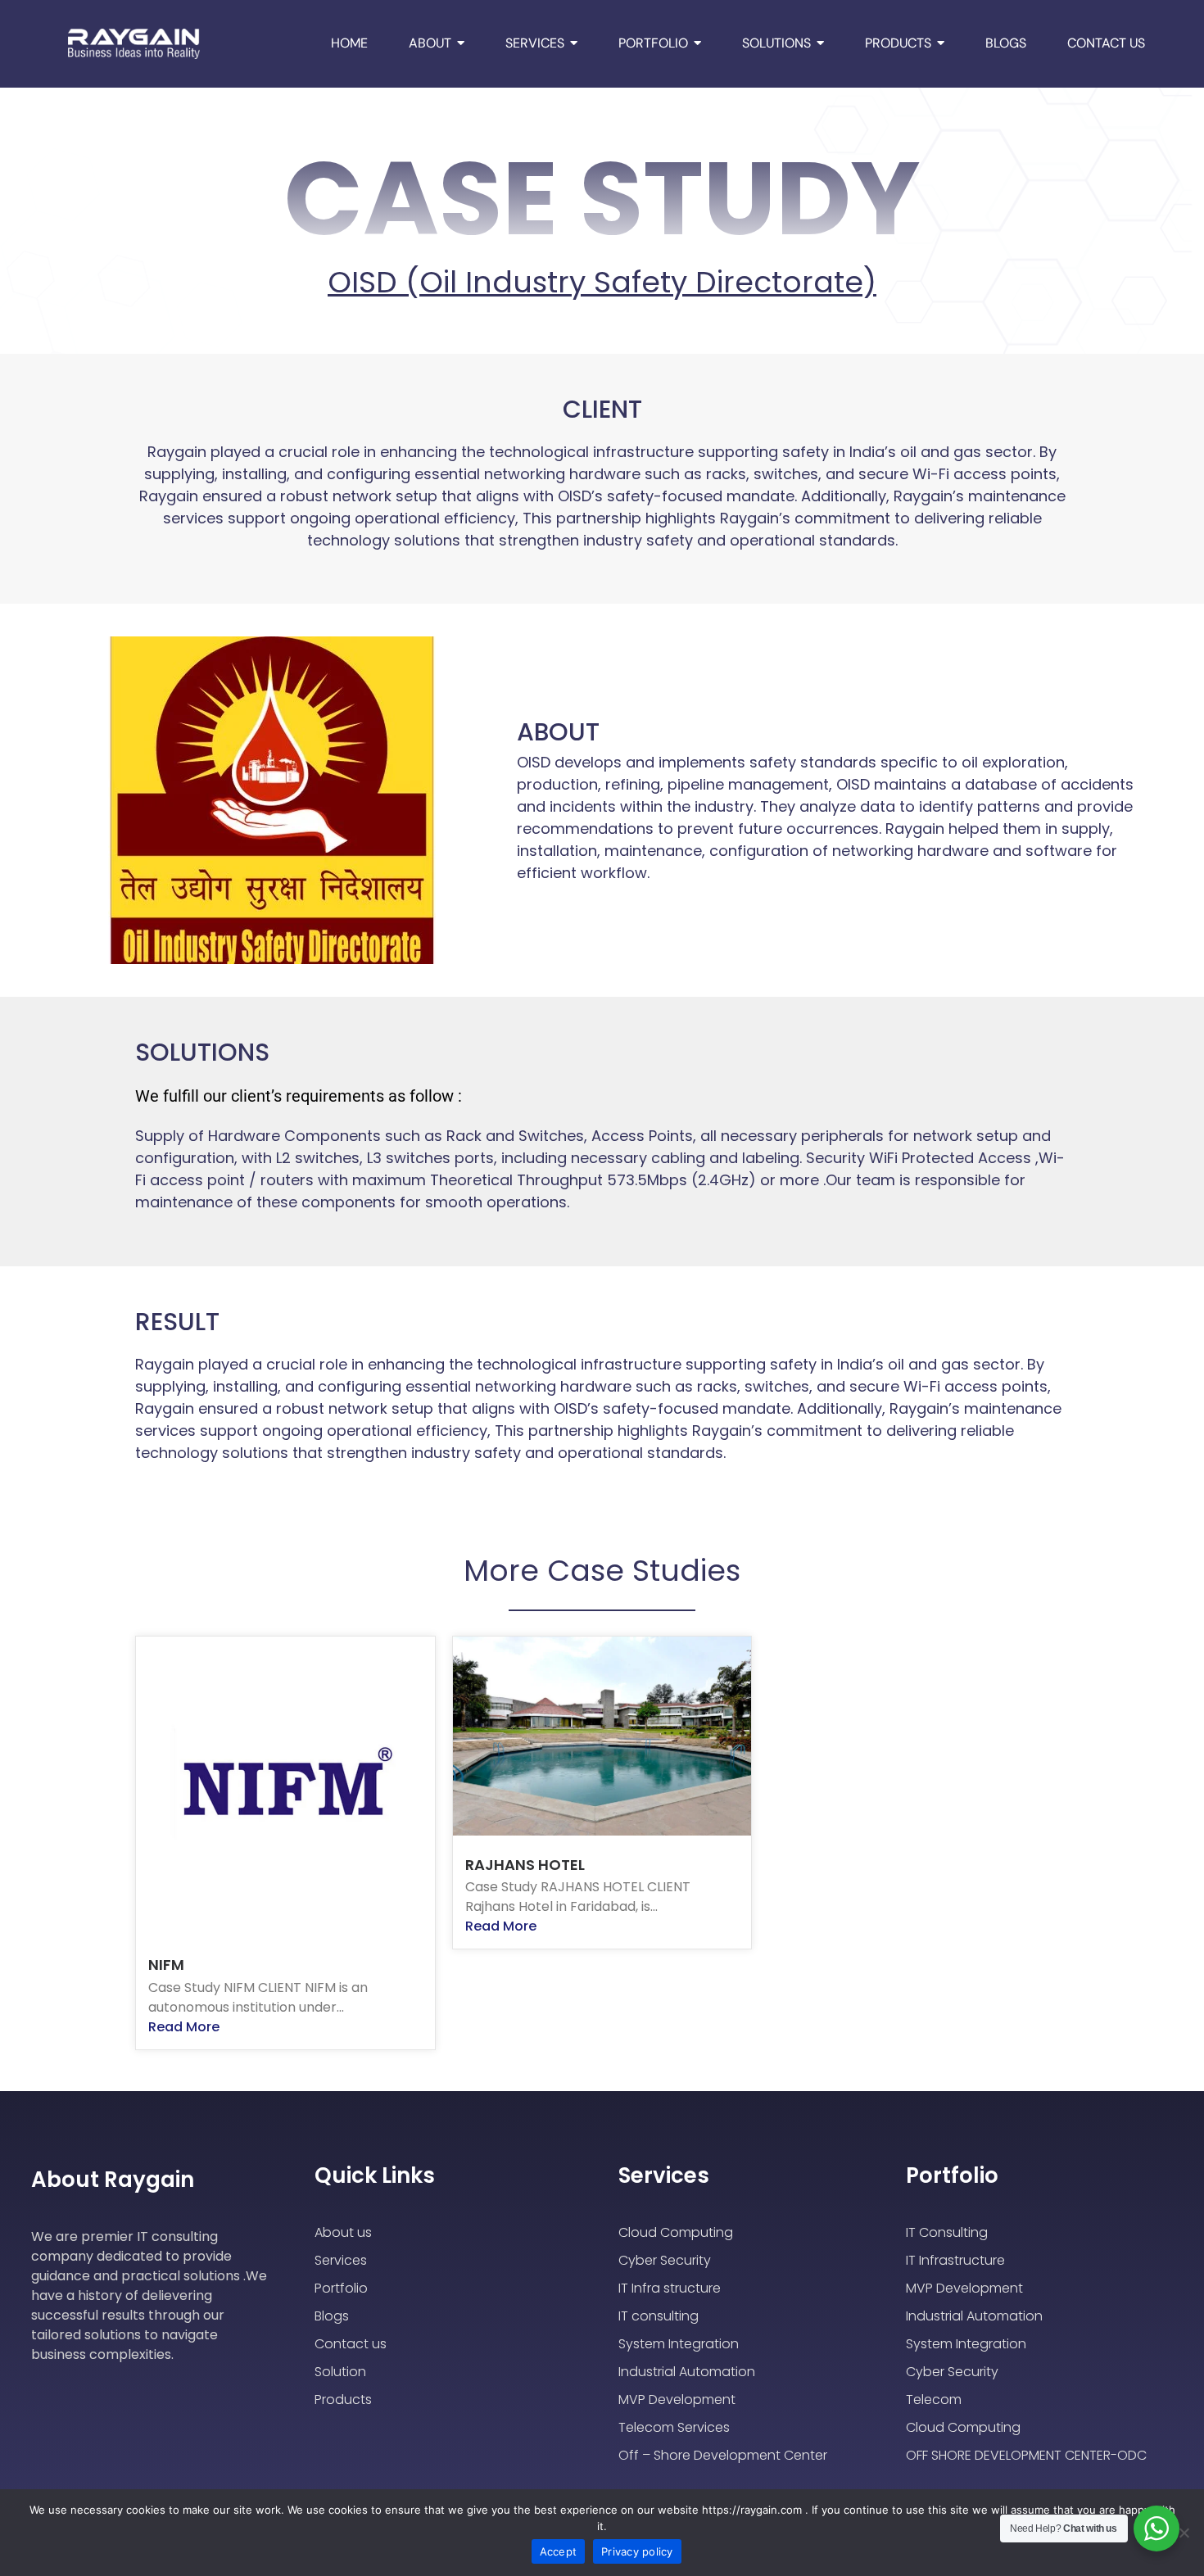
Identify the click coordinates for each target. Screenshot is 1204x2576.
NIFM (166, 1965)
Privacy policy (637, 2551)
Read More (184, 2027)
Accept (559, 2551)
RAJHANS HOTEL (525, 1865)
